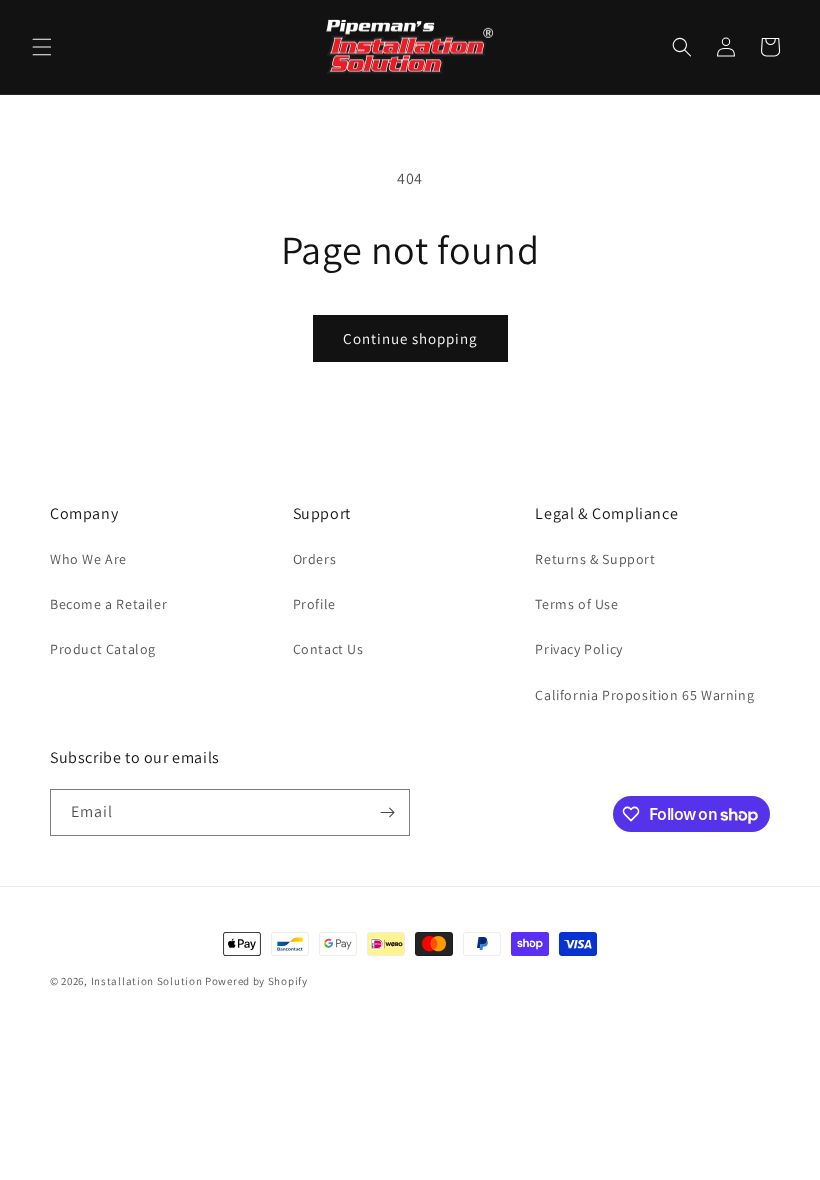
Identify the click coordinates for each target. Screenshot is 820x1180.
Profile (314, 604)
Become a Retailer (108, 604)
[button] (42, 47)
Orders (315, 559)
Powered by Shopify (256, 981)
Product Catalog (103, 649)
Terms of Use (576, 604)
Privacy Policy (578, 649)
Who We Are (88, 559)
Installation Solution (147, 981)
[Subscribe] (387, 812)
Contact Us (328, 649)
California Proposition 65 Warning (644, 695)
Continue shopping (410, 338)
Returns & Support (595, 559)
